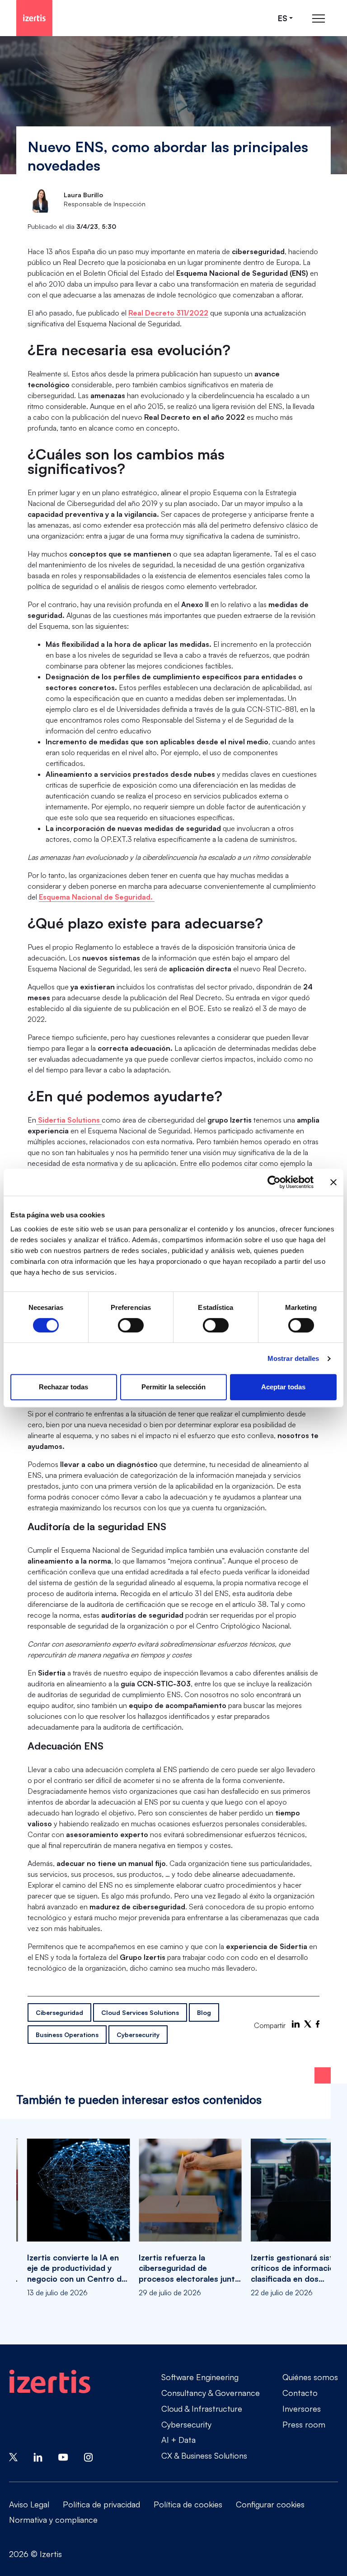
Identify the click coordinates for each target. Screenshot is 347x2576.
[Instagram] (89, 2456)
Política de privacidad (101, 2504)
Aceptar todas (283, 1387)
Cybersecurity (138, 2035)
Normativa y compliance (53, 2520)
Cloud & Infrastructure (202, 2409)
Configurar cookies (270, 2504)
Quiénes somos (310, 2377)
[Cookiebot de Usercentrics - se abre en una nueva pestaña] (274, 1182)
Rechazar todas (63, 1387)
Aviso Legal (29, 2504)
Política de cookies (188, 2504)
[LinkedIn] (296, 2024)
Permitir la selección (173, 1387)
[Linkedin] (38, 2456)
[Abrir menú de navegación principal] (319, 18)
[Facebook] (318, 2024)
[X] (308, 2024)
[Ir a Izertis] (34, 18)
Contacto (300, 2393)
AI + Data (178, 2440)
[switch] (131, 1325)
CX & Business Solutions (204, 2455)
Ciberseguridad (59, 2012)
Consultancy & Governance (211, 2393)
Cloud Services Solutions (140, 2012)
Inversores (302, 2409)
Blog (204, 2012)
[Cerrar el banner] (333, 1182)
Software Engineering (200, 2377)
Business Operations (67, 2035)
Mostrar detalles (293, 1358)
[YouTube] (63, 2456)
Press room (304, 2424)
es (283, 18)
